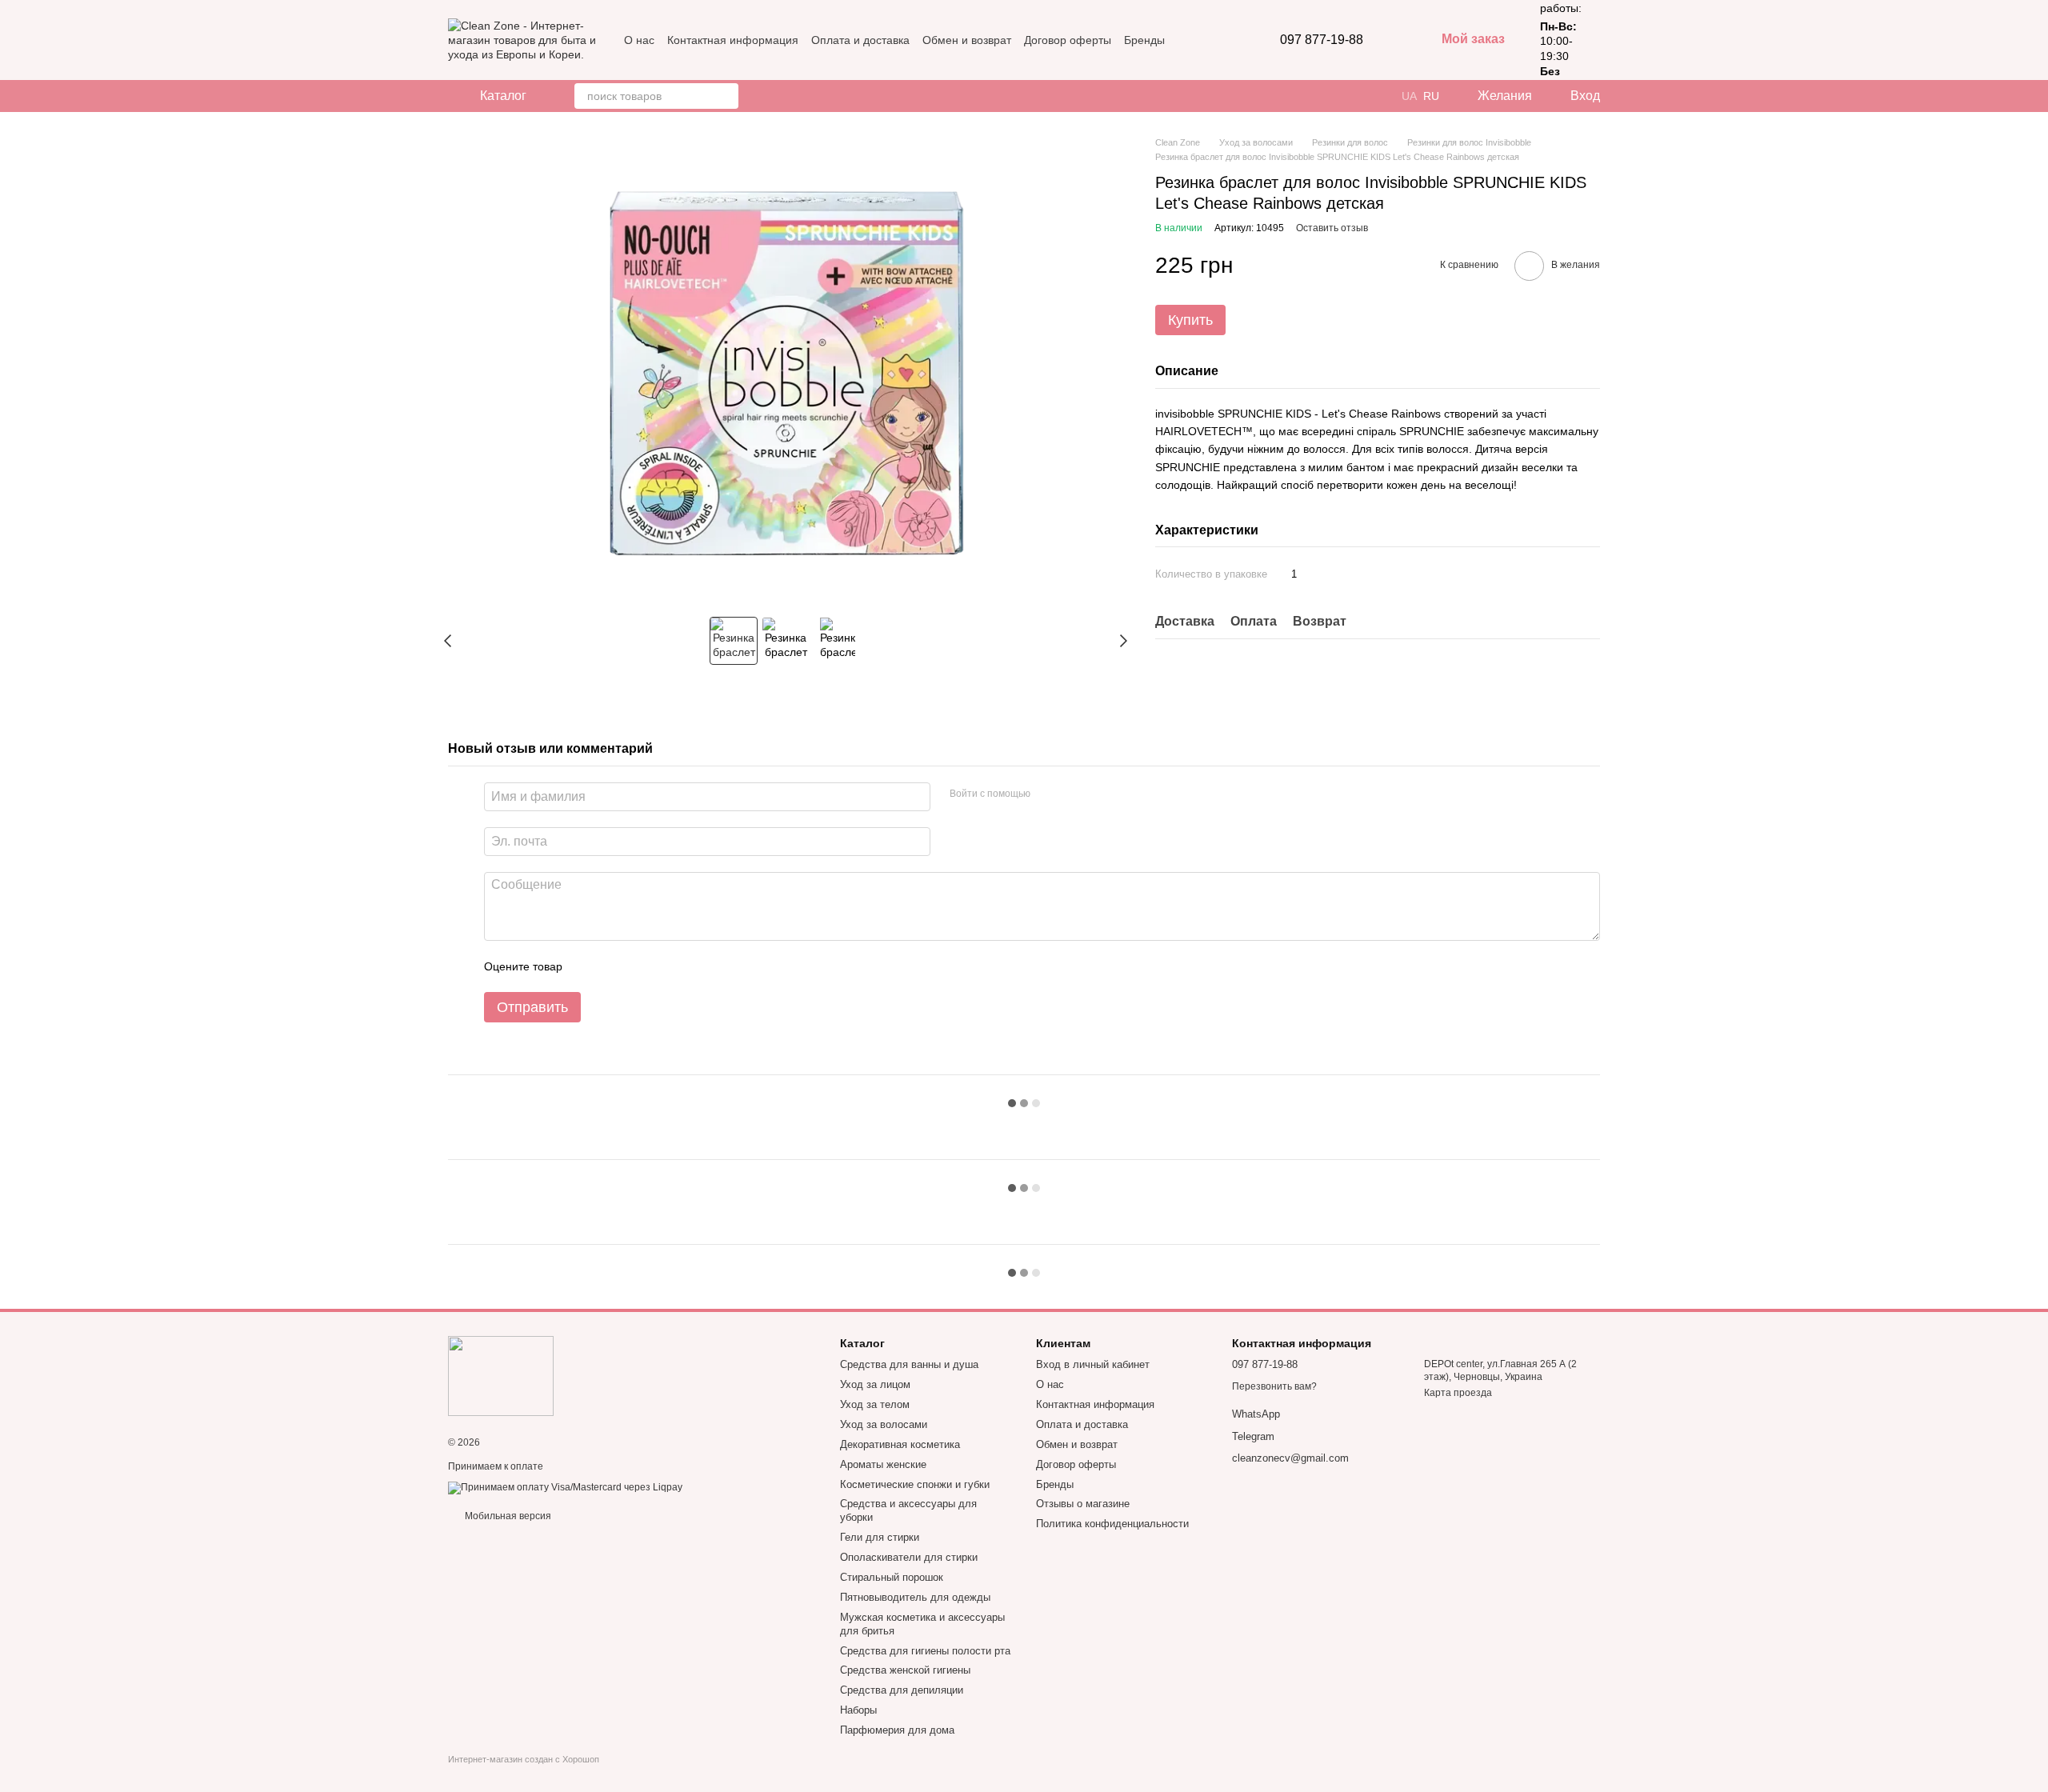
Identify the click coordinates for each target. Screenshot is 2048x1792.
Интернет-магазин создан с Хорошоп (524, 1759)
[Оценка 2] (614, 966)
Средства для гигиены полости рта (925, 1651)
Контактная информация (733, 40)
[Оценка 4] (666, 966)
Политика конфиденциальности (1112, 1524)
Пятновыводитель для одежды (915, 1597)
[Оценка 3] (640, 966)
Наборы (858, 1710)
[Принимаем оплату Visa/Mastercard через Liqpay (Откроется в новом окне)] (565, 1487)
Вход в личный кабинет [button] (1093, 1364)
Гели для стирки (880, 1537)
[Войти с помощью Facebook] (1048, 794)
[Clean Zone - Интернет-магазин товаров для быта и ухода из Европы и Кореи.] (501, 1375)
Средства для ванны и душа (909, 1364)
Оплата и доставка (860, 40)
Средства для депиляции (902, 1690)
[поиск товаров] (726, 96)
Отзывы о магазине (1083, 1504)
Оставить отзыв (1332, 228)
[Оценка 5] (691, 966)
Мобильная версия (507, 1516)
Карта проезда (1458, 1393)
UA (1409, 96)
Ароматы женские (883, 1464)
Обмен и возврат (967, 40)
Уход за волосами (884, 1424)
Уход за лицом (875, 1384)
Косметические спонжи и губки (915, 1484)
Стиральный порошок (892, 1577)
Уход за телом (875, 1404)
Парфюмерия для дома (897, 1730)
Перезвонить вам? (1274, 1386)
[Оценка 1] (589, 966)
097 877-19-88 (1322, 40)
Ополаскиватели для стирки (909, 1557)
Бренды (1144, 40)
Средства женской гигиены (905, 1670)
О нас (639, 40)
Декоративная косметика (900, 1444)
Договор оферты (1068, 40)
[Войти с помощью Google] (1074, 794)
